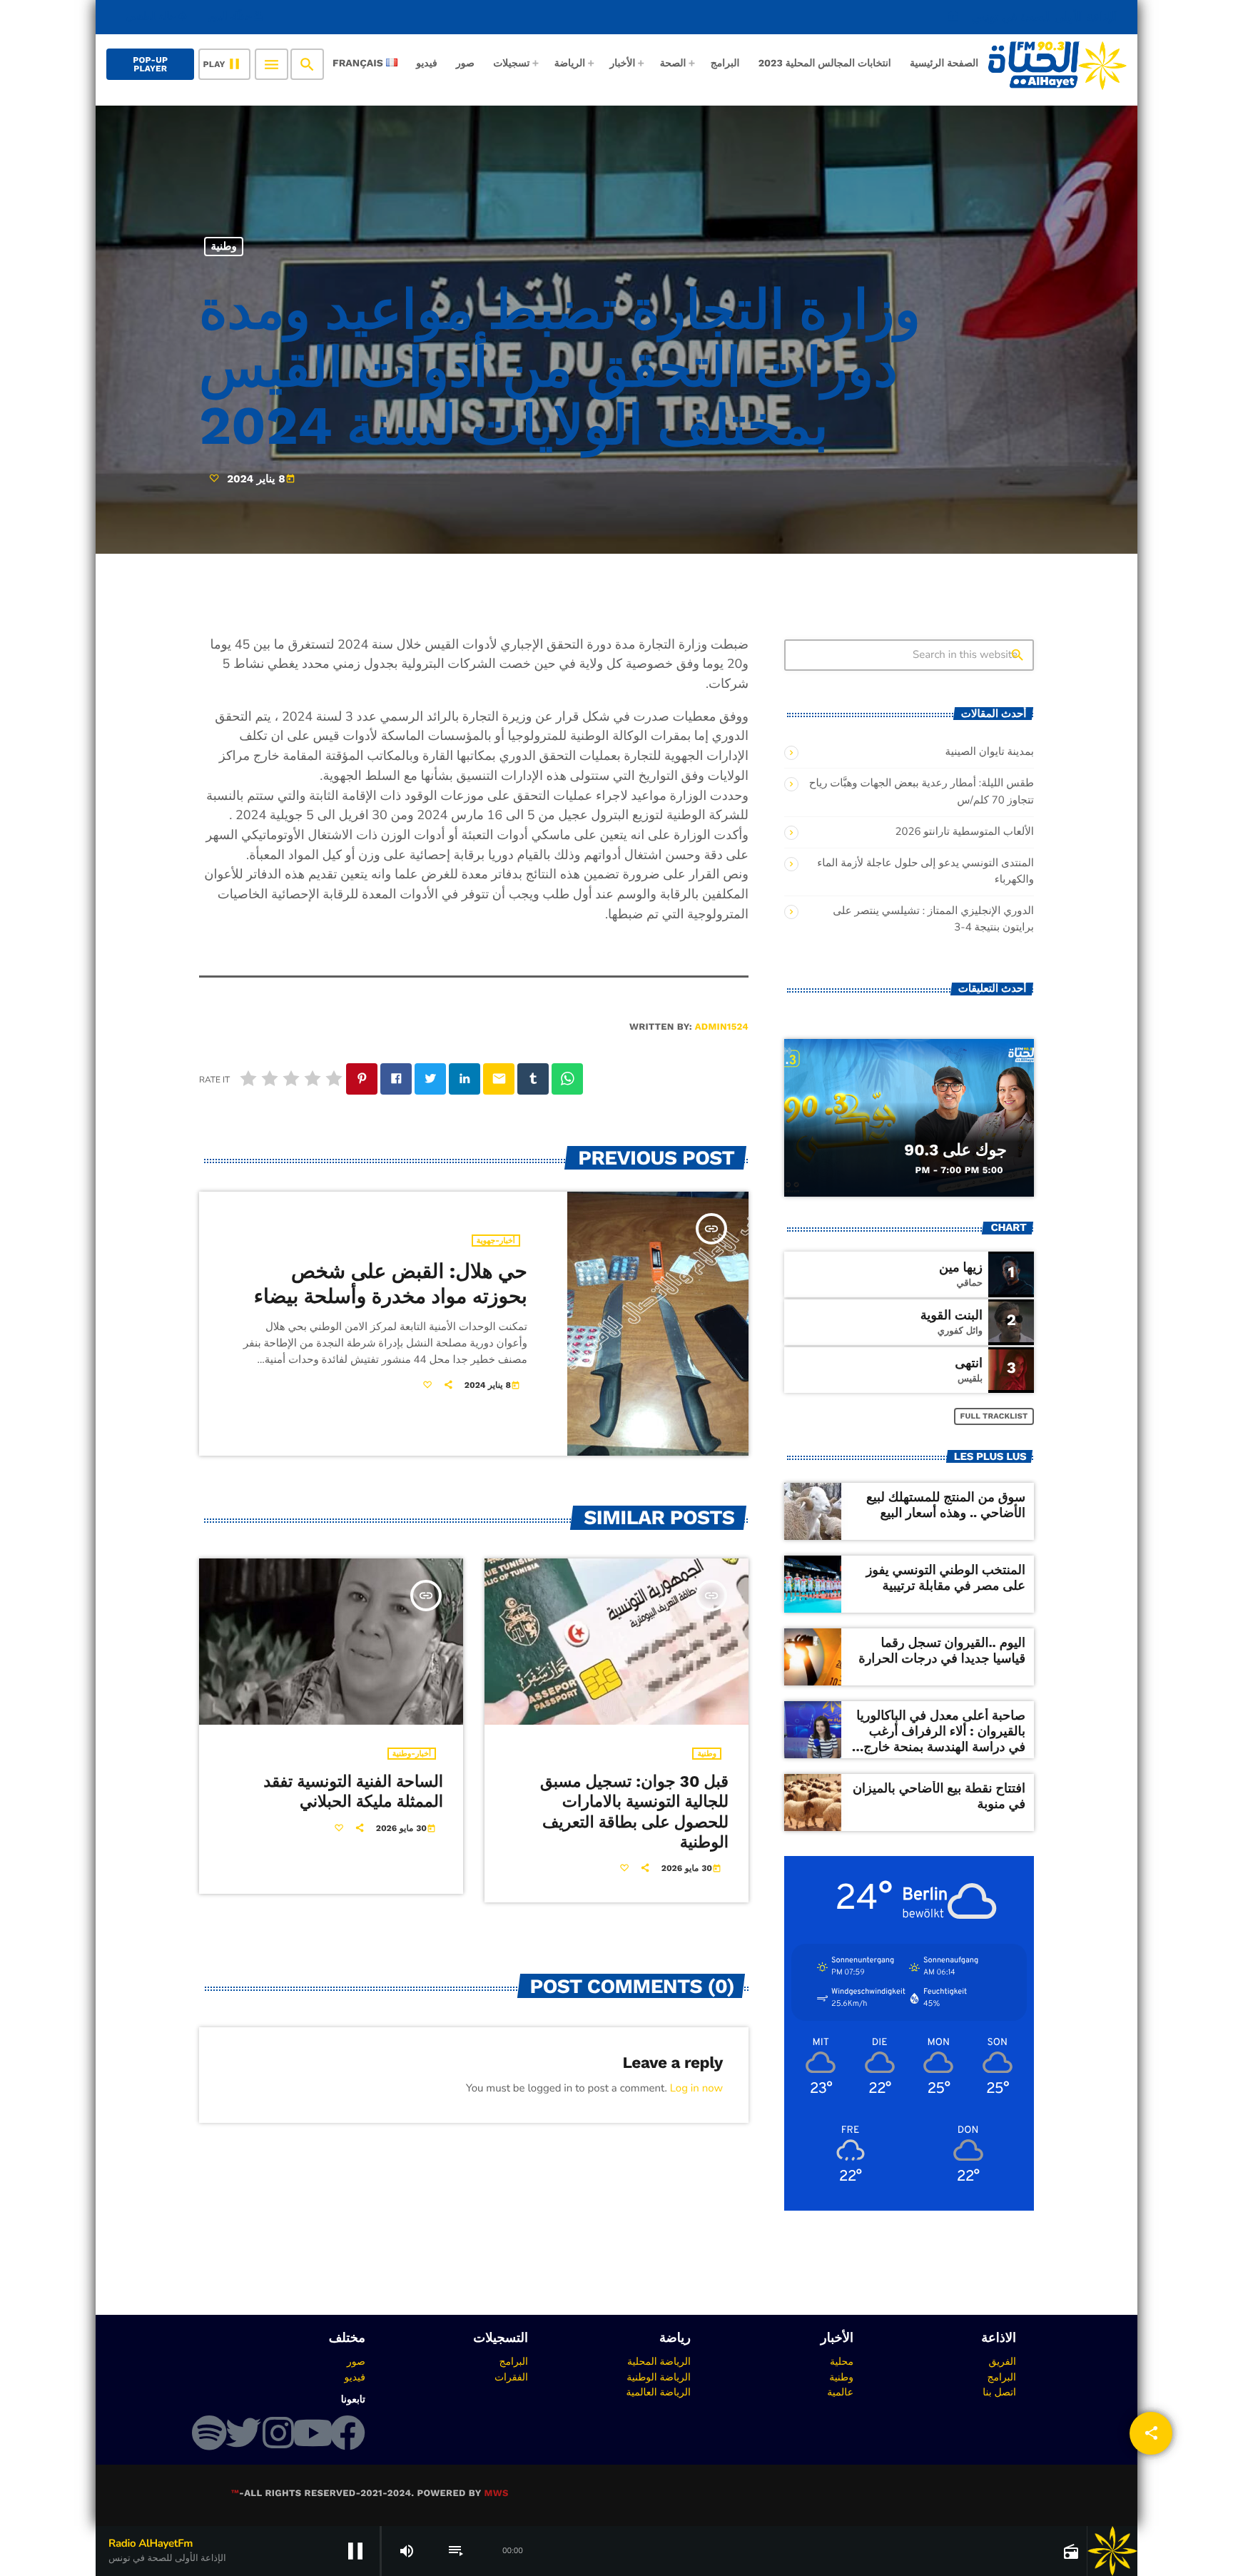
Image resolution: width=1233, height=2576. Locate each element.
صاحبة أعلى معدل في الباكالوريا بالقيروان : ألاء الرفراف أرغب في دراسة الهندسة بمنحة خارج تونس (941, 1739)
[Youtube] (313, 2433)
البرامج (1001, 2377)
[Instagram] (278, 2433)
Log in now (696, 2089)
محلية (842, 2361)
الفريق (1002, 2361)
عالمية (840, 2392)
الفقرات (511, 2377)
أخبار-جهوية (496, 1241)
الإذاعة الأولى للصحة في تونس (1032, 17)
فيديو (355, 2377)
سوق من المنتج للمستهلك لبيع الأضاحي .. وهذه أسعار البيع (946, 1505)
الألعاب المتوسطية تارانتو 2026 (964, 832)
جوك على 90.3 (955, 1150)
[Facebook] (347, 2433)
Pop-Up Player (150, 64)
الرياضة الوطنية (659, 2377)
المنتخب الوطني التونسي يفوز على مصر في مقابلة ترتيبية (946, 1578)
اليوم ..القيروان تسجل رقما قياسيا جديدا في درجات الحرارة (942, 1651)
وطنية (224, 246)
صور (356, 2361)
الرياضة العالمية (658, 2392)
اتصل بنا (999, 2392)
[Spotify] (209, 2433)
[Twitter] (243, 2433)
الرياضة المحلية (659, 2361)
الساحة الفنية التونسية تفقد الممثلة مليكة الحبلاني (353, 1792)
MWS (496, 2494)
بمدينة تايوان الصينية (990, 752)
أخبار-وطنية (412, 1754)
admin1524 (722, 1027)
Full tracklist (994, 1416)
